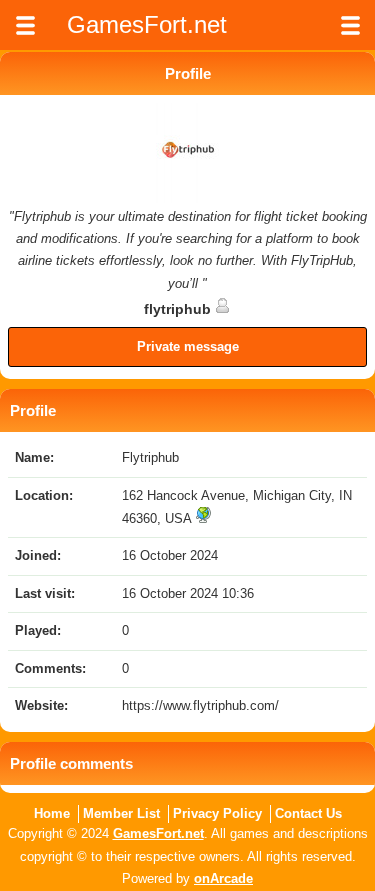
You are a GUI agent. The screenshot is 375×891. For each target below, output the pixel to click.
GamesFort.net (158, 833)
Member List (121, 813)
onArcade (223, 878)
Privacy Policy (217, 813)
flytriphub (179, 309)
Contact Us (308, 813)
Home (52, 813)
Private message (188, 346)
